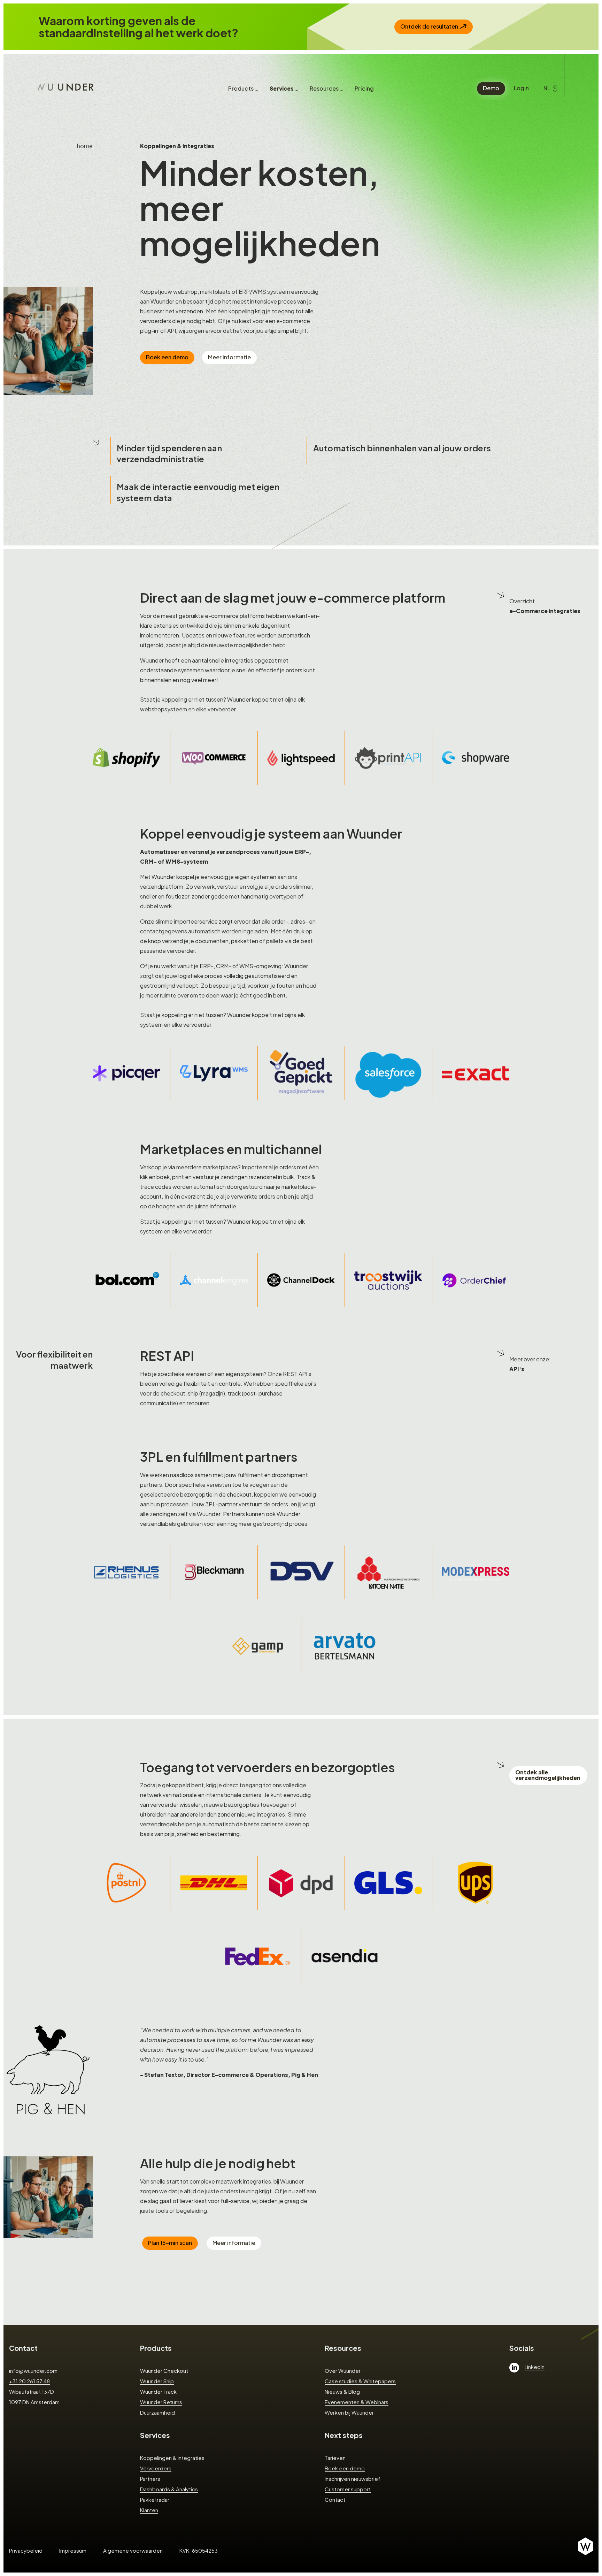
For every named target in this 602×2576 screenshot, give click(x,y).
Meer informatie (229, 357)
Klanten (149, 2510)
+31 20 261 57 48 (29, 2381)
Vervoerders (156, 2468)
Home (85, 146)
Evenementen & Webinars (357, 2402)
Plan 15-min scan (170, 2243)
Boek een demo (167, 357)
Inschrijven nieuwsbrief (353, 2479)
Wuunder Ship (157, 2381)
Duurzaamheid (157, 2412)
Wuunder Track (158, 2391)
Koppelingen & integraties (172, 2458)
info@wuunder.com (33, 2371)
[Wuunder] (66, 86)
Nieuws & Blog (342, 2391)
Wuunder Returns (161, 2402)
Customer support (348, 2489)
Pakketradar (155, 2499)
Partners (150, 2479)
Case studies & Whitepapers (360, 2381)
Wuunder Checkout (164, 2371)
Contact (23, 2348)
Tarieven (335, 2458)
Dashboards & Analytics (169, 2489)
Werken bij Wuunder (349, 2412)
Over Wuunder (343, 2371)
